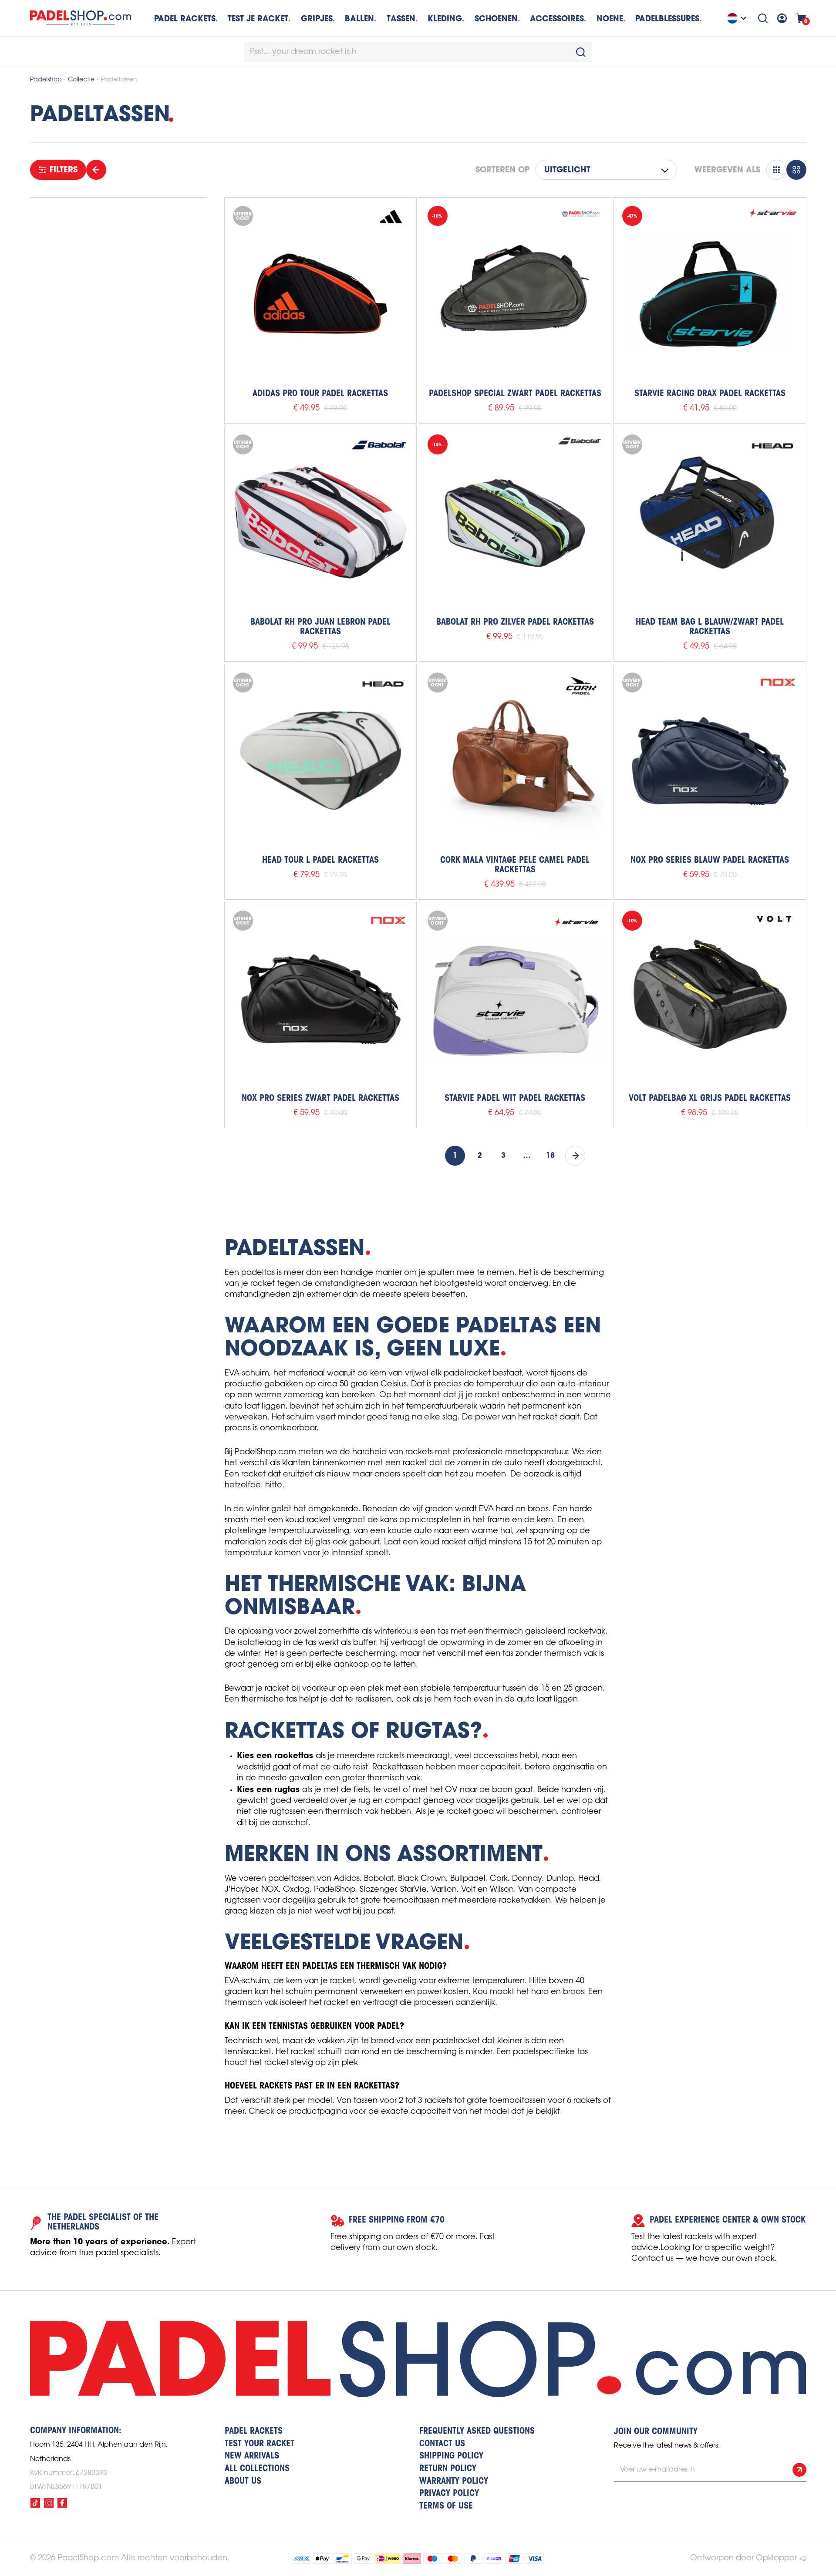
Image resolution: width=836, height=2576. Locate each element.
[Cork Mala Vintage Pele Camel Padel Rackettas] (515, 760)
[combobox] (418, 52)
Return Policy (448, 2469)
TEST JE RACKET (258, 18)
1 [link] (455, 1156)
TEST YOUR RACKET (260, 2444)
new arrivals (252, 2456)
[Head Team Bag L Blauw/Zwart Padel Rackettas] (710, 522)
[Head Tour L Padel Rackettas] (320, 760)
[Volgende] (575, 1156)
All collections (257, 2469)
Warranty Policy (454, 2482)
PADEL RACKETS (254, 2431)
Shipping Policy (451, 2456)
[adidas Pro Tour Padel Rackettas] (320, 293)
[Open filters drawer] (96, 170)
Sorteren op (502, 170)
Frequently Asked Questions (477, 2431)
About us (243, 2482)
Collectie (81, 80)
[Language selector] (738, 18)
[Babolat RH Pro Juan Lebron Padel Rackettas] (320, 522)
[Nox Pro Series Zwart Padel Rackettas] (320, 998)
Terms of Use (446, 2506)
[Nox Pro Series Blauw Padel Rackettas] (710, 760)
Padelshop (46, 80)
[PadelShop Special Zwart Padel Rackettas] (515, 293)
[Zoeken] (763, 18)
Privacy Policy (449, 2494)
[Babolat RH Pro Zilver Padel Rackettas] (515, 522)
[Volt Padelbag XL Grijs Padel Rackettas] (710, 998)
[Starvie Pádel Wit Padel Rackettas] (515, 998)
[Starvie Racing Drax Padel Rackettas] (710, 293)
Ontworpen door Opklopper (743, 2558)
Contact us (442, 2444)
